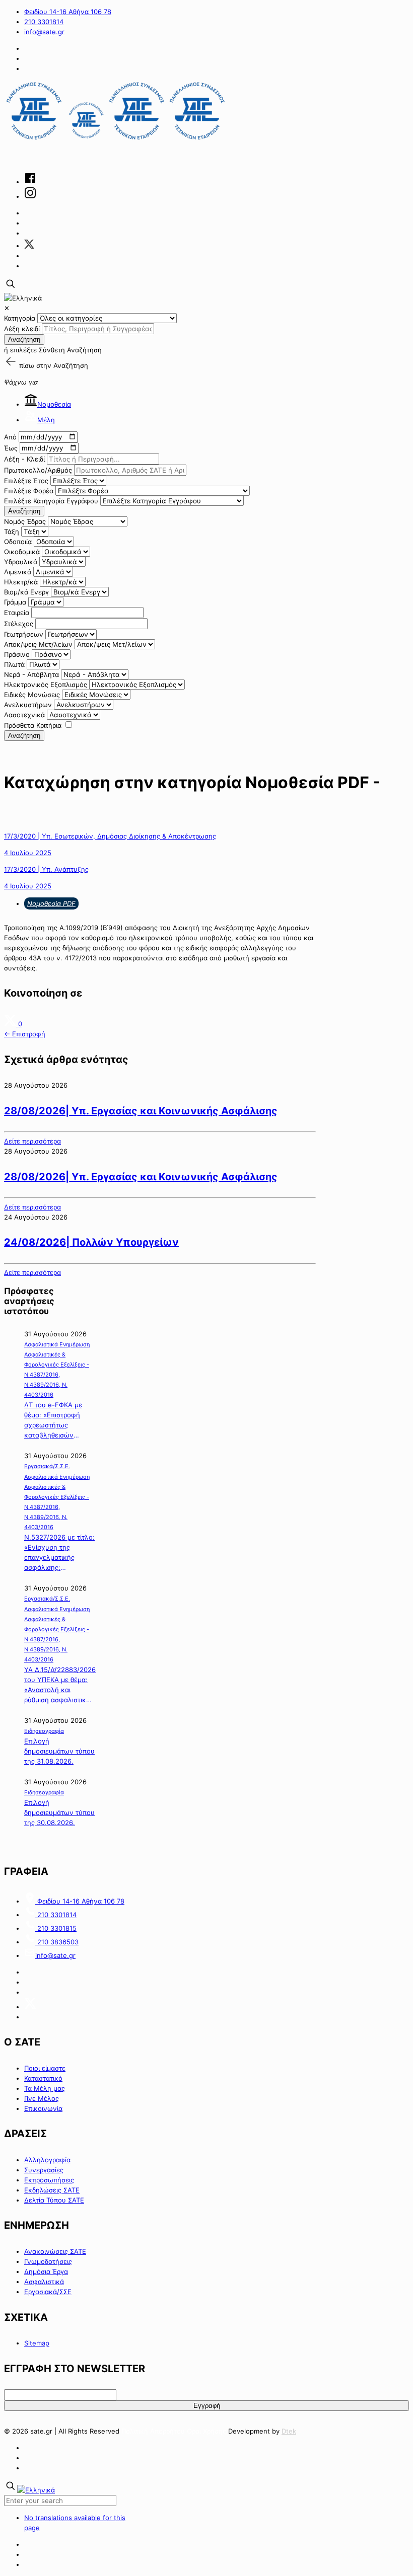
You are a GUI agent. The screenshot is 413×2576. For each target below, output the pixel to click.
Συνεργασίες (44, 2170)
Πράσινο (17, 654)
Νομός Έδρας (25, 521)
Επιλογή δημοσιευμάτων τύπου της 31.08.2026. (59, 1751)
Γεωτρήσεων (24, 634)
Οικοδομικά (22, 552)
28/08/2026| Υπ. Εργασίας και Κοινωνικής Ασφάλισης (141, 1111)
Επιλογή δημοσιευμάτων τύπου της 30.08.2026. (59, 1812)
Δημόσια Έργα (46, 2271)
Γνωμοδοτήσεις (48, 2261)
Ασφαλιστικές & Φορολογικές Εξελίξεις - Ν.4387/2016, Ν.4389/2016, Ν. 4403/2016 (57, 1375)
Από (10, 437)
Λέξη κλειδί (22, 329)
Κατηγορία (20, 318)
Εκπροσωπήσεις (49, 2180)
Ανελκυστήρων (28, 705)
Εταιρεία (17, 613)
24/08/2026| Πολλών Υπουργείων (91, 1242)
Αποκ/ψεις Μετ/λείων (38, 644)
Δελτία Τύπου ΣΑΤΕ (54, 2200)
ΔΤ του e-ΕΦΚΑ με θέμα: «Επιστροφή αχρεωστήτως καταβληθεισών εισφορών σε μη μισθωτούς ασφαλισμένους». (53, 1420)
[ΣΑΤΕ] (116, 140)
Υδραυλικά (21, 562)
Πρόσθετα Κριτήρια (33, 725)
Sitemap (37, 2343)
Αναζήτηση (24, 339)
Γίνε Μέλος (42, 2098)
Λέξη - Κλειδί (24, 459)
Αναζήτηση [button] (71, 365)
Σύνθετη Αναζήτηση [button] (70, 350)
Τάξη (12, 532)
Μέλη (46, 420)
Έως (11, 448)
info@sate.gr (44, 32)
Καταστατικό (43, 2078)
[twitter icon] (29, 246)
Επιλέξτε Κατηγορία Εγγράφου (51, 501)
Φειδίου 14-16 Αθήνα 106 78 (68, 12)
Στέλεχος (19, 624)
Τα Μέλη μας (45, 2088)
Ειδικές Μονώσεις (32, 695)
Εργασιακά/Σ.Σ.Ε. (47, 1466)
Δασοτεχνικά (24, 715)
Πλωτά (14, 664)
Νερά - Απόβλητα (31, 674)
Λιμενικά (18, 572)
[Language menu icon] (23, 298)
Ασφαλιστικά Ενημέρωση (57, 1344)
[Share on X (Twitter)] (11, 1024)
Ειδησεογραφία (44, 1731)
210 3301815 (56, 1928)
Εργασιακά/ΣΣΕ (48, 2292)
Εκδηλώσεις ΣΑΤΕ (52, 2190)
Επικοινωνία (43, 2108)
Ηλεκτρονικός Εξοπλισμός (46, 685)
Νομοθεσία (54, 404)
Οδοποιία (18, 542)
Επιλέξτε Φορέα (29, 491)
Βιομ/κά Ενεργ (26, 592)
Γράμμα (15, 602)
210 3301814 (44, 22)
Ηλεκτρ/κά (21, 582)
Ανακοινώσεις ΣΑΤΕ (55, 2251)
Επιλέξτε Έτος (26, 481)
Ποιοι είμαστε (45, 2068)
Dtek (289, 2431)
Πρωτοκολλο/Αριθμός (38, 470)
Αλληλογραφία (47, 2160)
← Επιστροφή (25, 1034)
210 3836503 (57, 1942)
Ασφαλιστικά (44, 2282)
